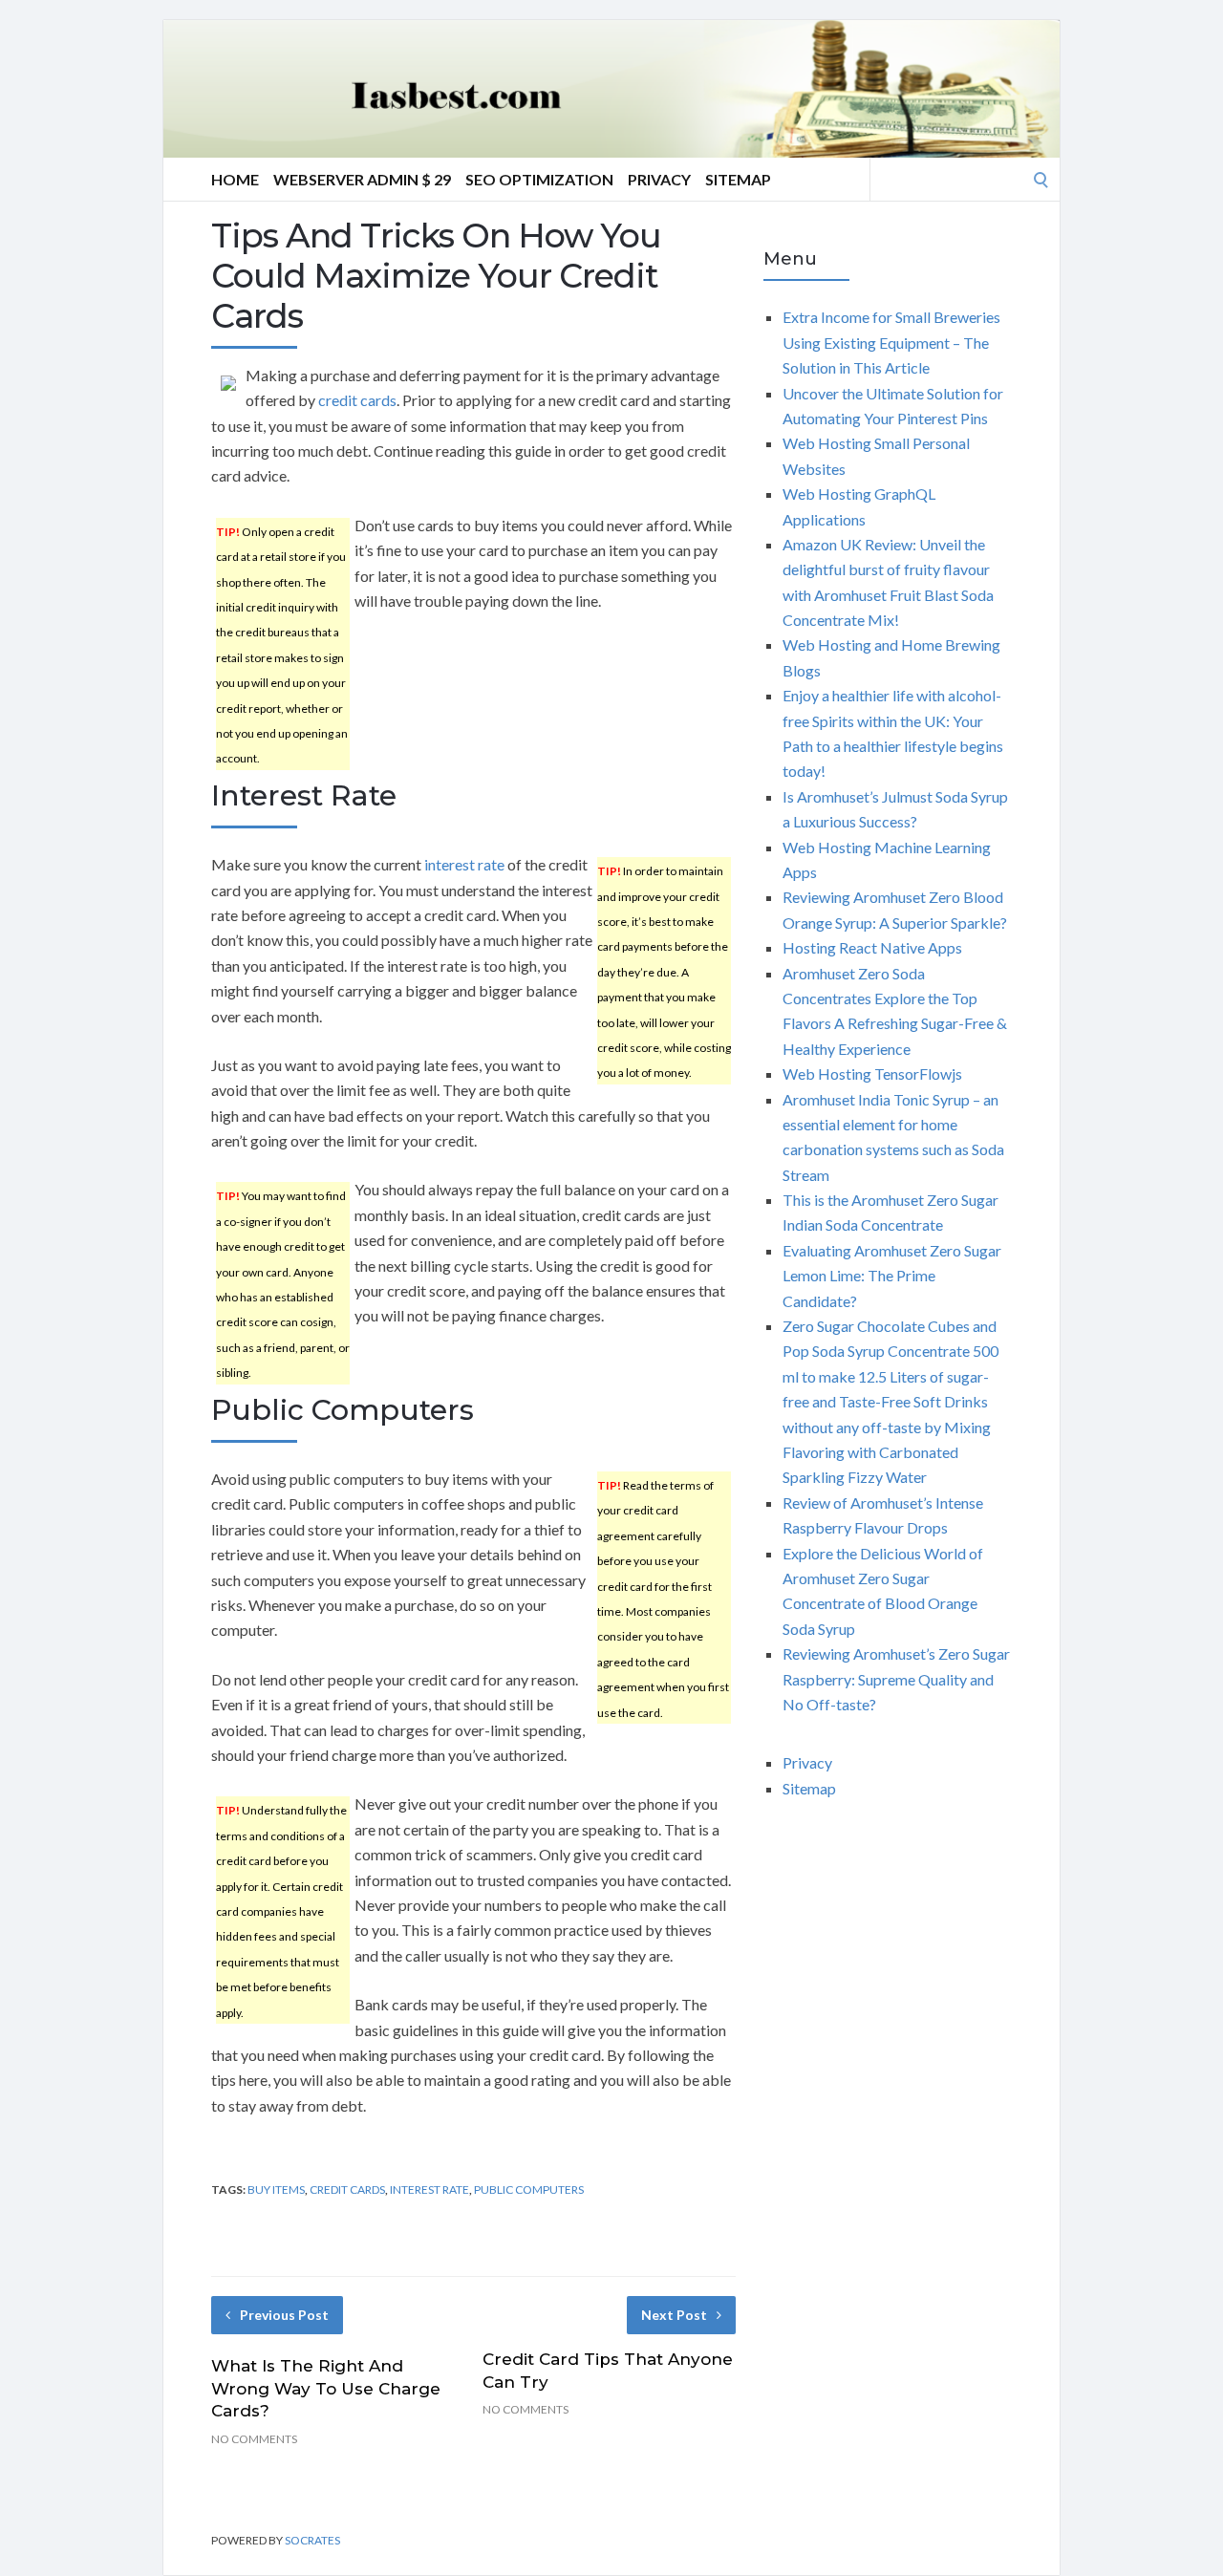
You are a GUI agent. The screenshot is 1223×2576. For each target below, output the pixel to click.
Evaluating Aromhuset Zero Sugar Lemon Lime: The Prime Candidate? (892, 1276)
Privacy (659, 179)
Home (235, 179)
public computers (529, 2190)
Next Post (674, 2315)
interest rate (464, 864)
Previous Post (284, 2315)
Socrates (312, 2540)
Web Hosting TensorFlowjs (872, 1073)
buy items (276, 2190)
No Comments (254, 2439)
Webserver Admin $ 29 (362, 179)
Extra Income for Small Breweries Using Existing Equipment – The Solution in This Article (891, 342)
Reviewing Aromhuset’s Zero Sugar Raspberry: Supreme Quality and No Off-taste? (896, 1679)
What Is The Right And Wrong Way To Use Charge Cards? (326, 2389)
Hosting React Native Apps (872, 947)
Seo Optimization (539, 179)
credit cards (357, 400)
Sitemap (738, 179)
